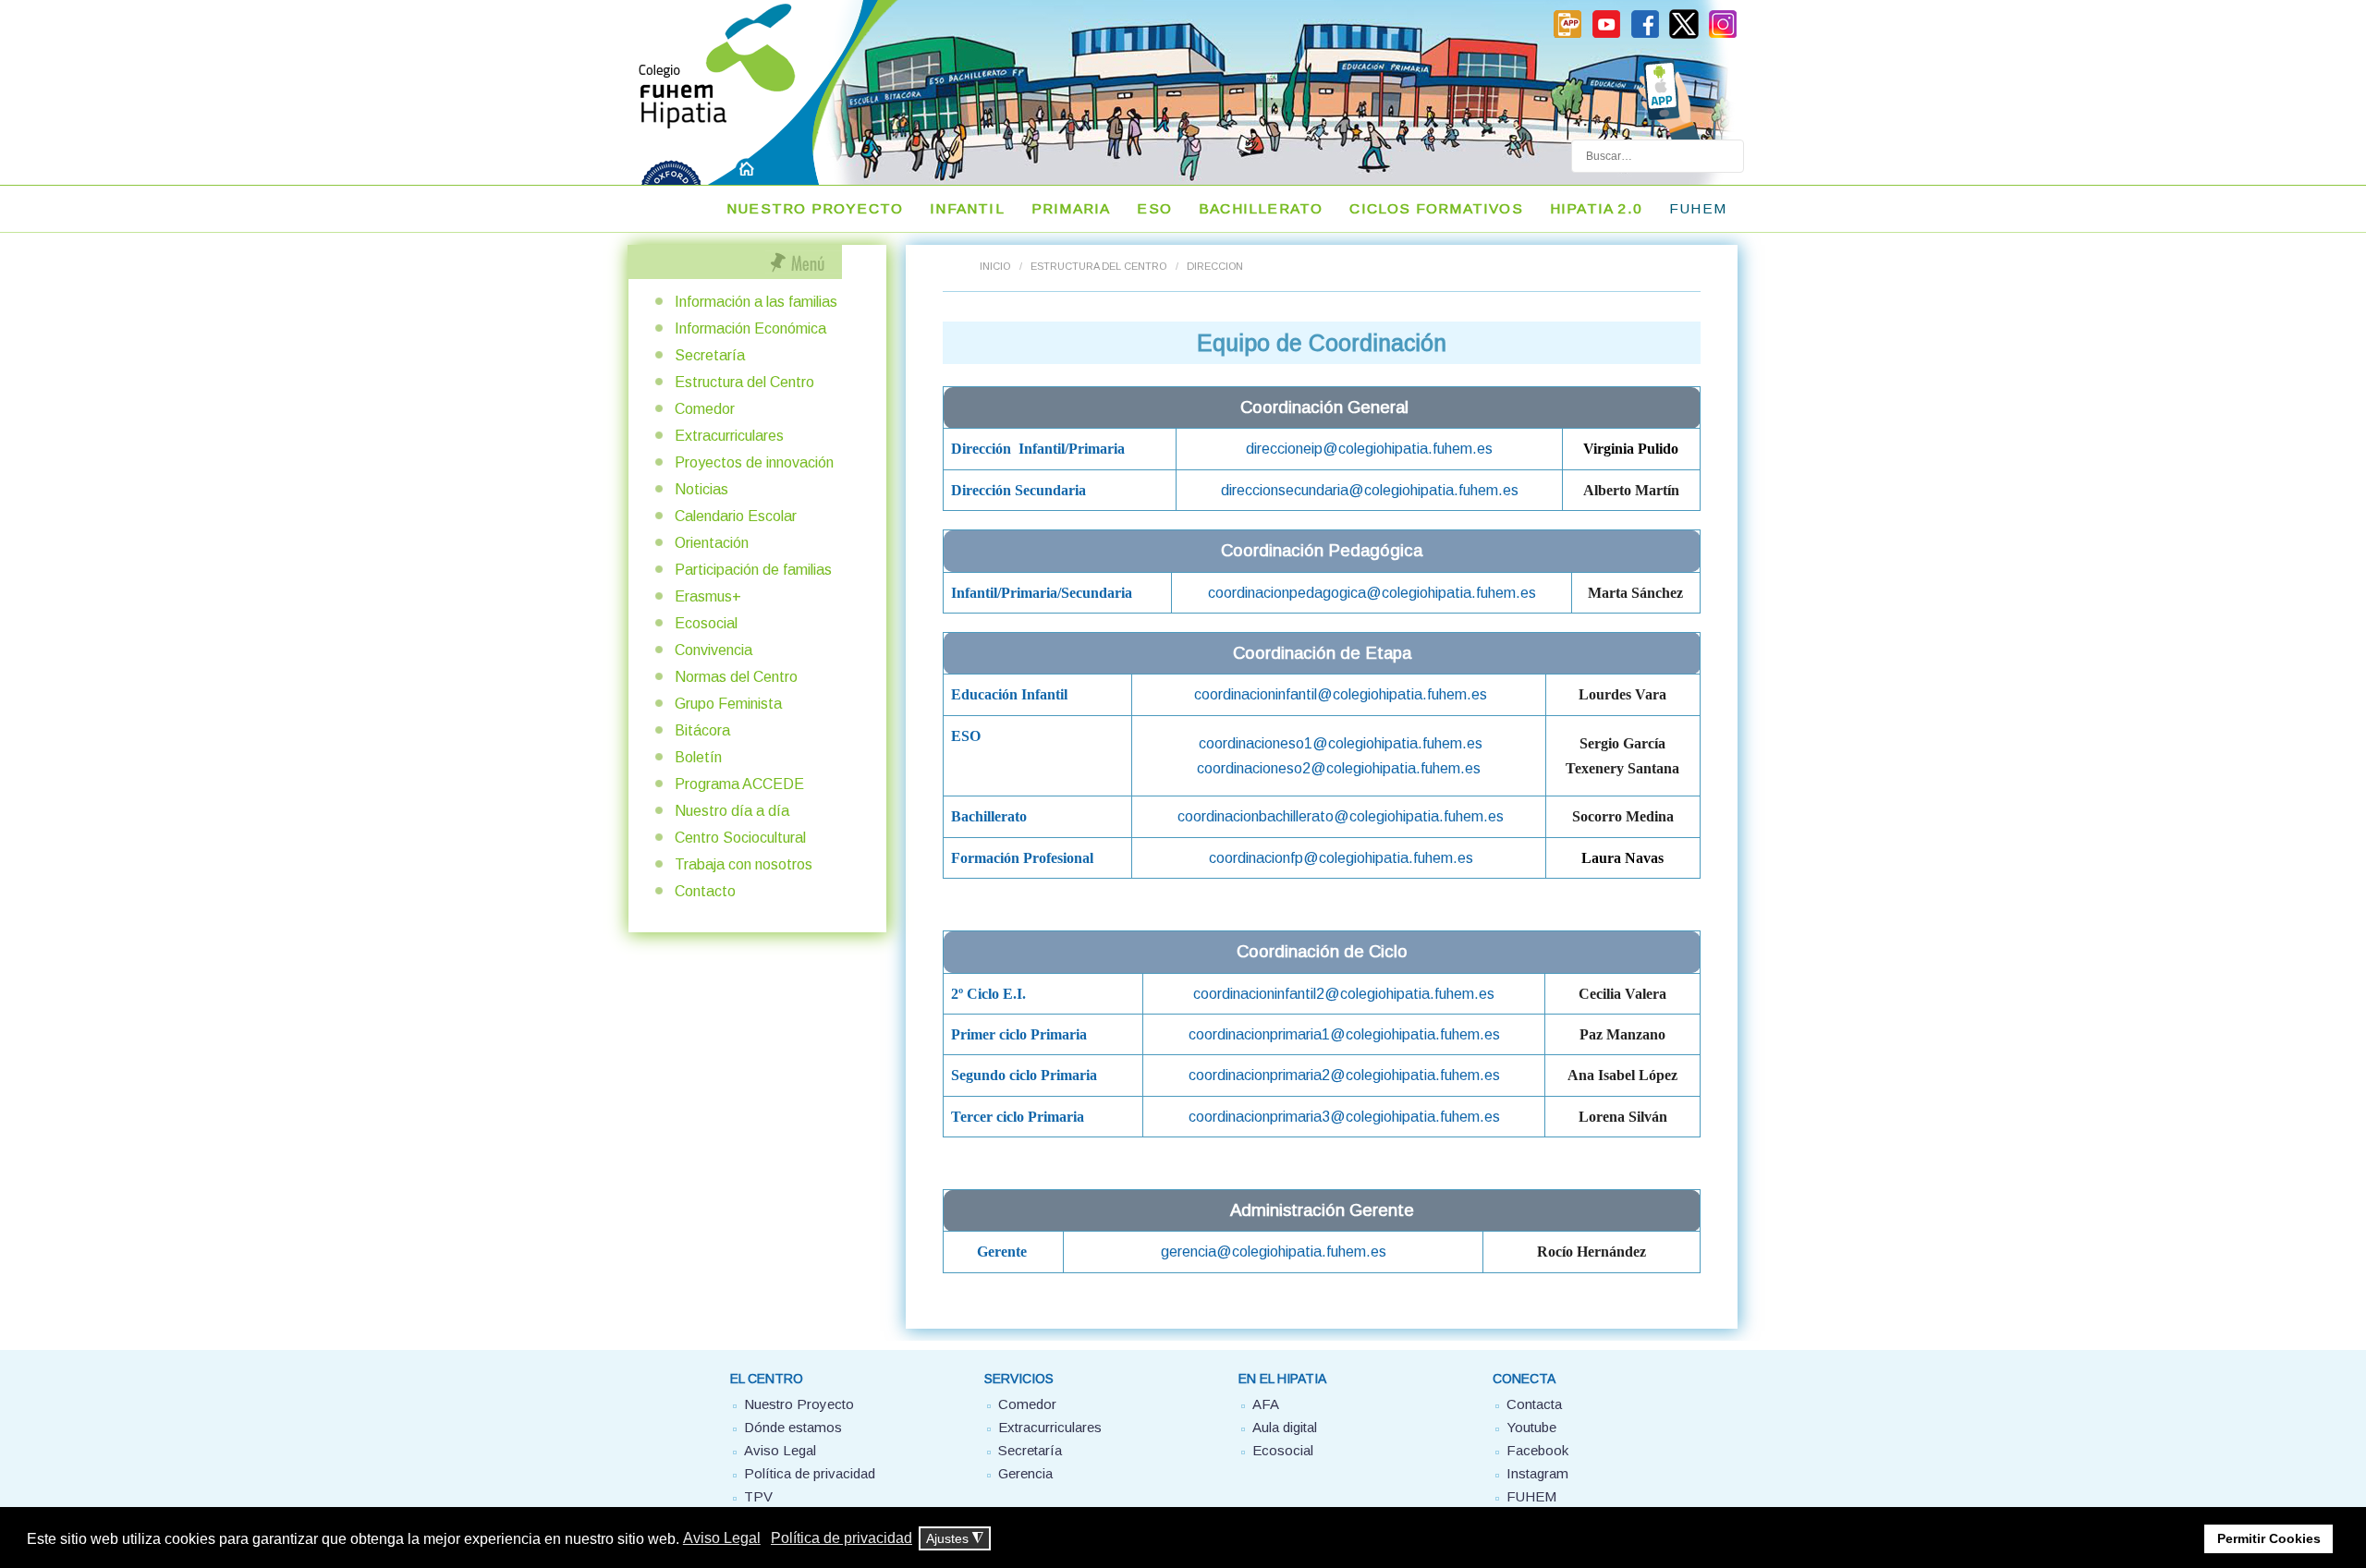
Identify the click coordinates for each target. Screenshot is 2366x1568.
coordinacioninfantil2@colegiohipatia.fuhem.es (1344, 993)
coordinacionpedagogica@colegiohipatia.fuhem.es (1372, 592)
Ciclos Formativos (1436, 208)
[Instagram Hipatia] (1723, 35)
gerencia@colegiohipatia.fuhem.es (1274, 1251)
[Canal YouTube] (1606, 35)
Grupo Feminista (728, 704)
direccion (1215, 266)
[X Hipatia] (1684, 35)
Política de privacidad (810, 1473)
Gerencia (1025, 1473)
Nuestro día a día (732, 811)
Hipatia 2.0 (1596, 208)
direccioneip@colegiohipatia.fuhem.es (1369, 448)
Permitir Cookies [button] (2269, 1538)
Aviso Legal (780, 1450)
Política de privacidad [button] (842, 1538)
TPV (758, 1496)
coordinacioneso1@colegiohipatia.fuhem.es (1341, 743)
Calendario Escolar (736, 516)
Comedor (705, 409)
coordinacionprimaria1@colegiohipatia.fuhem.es (1344, 1034)
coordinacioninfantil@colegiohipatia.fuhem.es (1341, 694)
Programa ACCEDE (739, 784)
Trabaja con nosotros (744, 864)
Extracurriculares (729, 436)
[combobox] (1658, 156)
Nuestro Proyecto (815, 208)
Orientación (712, 543)
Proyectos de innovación (754, 462)
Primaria (1071, 208)
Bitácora (702, 730)
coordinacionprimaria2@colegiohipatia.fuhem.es (1344, 1075)
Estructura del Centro (1098, 266)
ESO (1154, 208)
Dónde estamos (793, 1427)
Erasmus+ (708, 596)
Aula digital (1285, 1427)
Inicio (995, 266)
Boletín (698, 757)
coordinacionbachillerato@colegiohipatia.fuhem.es (1341, 816)
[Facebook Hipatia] (1645, 35)
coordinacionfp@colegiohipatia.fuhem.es (1341, 857)
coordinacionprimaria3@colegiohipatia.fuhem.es (1344, 1116)
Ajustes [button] (955, 1539)
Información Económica (750, 328)
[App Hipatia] (1567, 35)
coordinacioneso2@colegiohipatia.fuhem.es (1339, 768)
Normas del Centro (736, 677)
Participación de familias (753, 570)
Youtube (1531, 1427)
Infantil (967, 208)
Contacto (705, 891)
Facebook (1537, 1450)
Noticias (701, 489)
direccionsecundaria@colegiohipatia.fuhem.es (1370, 490)
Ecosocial (706, 623)
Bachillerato (1261, 208)
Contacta (1534, 1404)
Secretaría (710, 355)
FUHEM (1698, 208)
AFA (1266, 1404)
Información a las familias (756, 302)
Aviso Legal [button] (722, 1538)
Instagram (1537, 1473)
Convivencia (713, 650)
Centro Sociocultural (740, 838)
